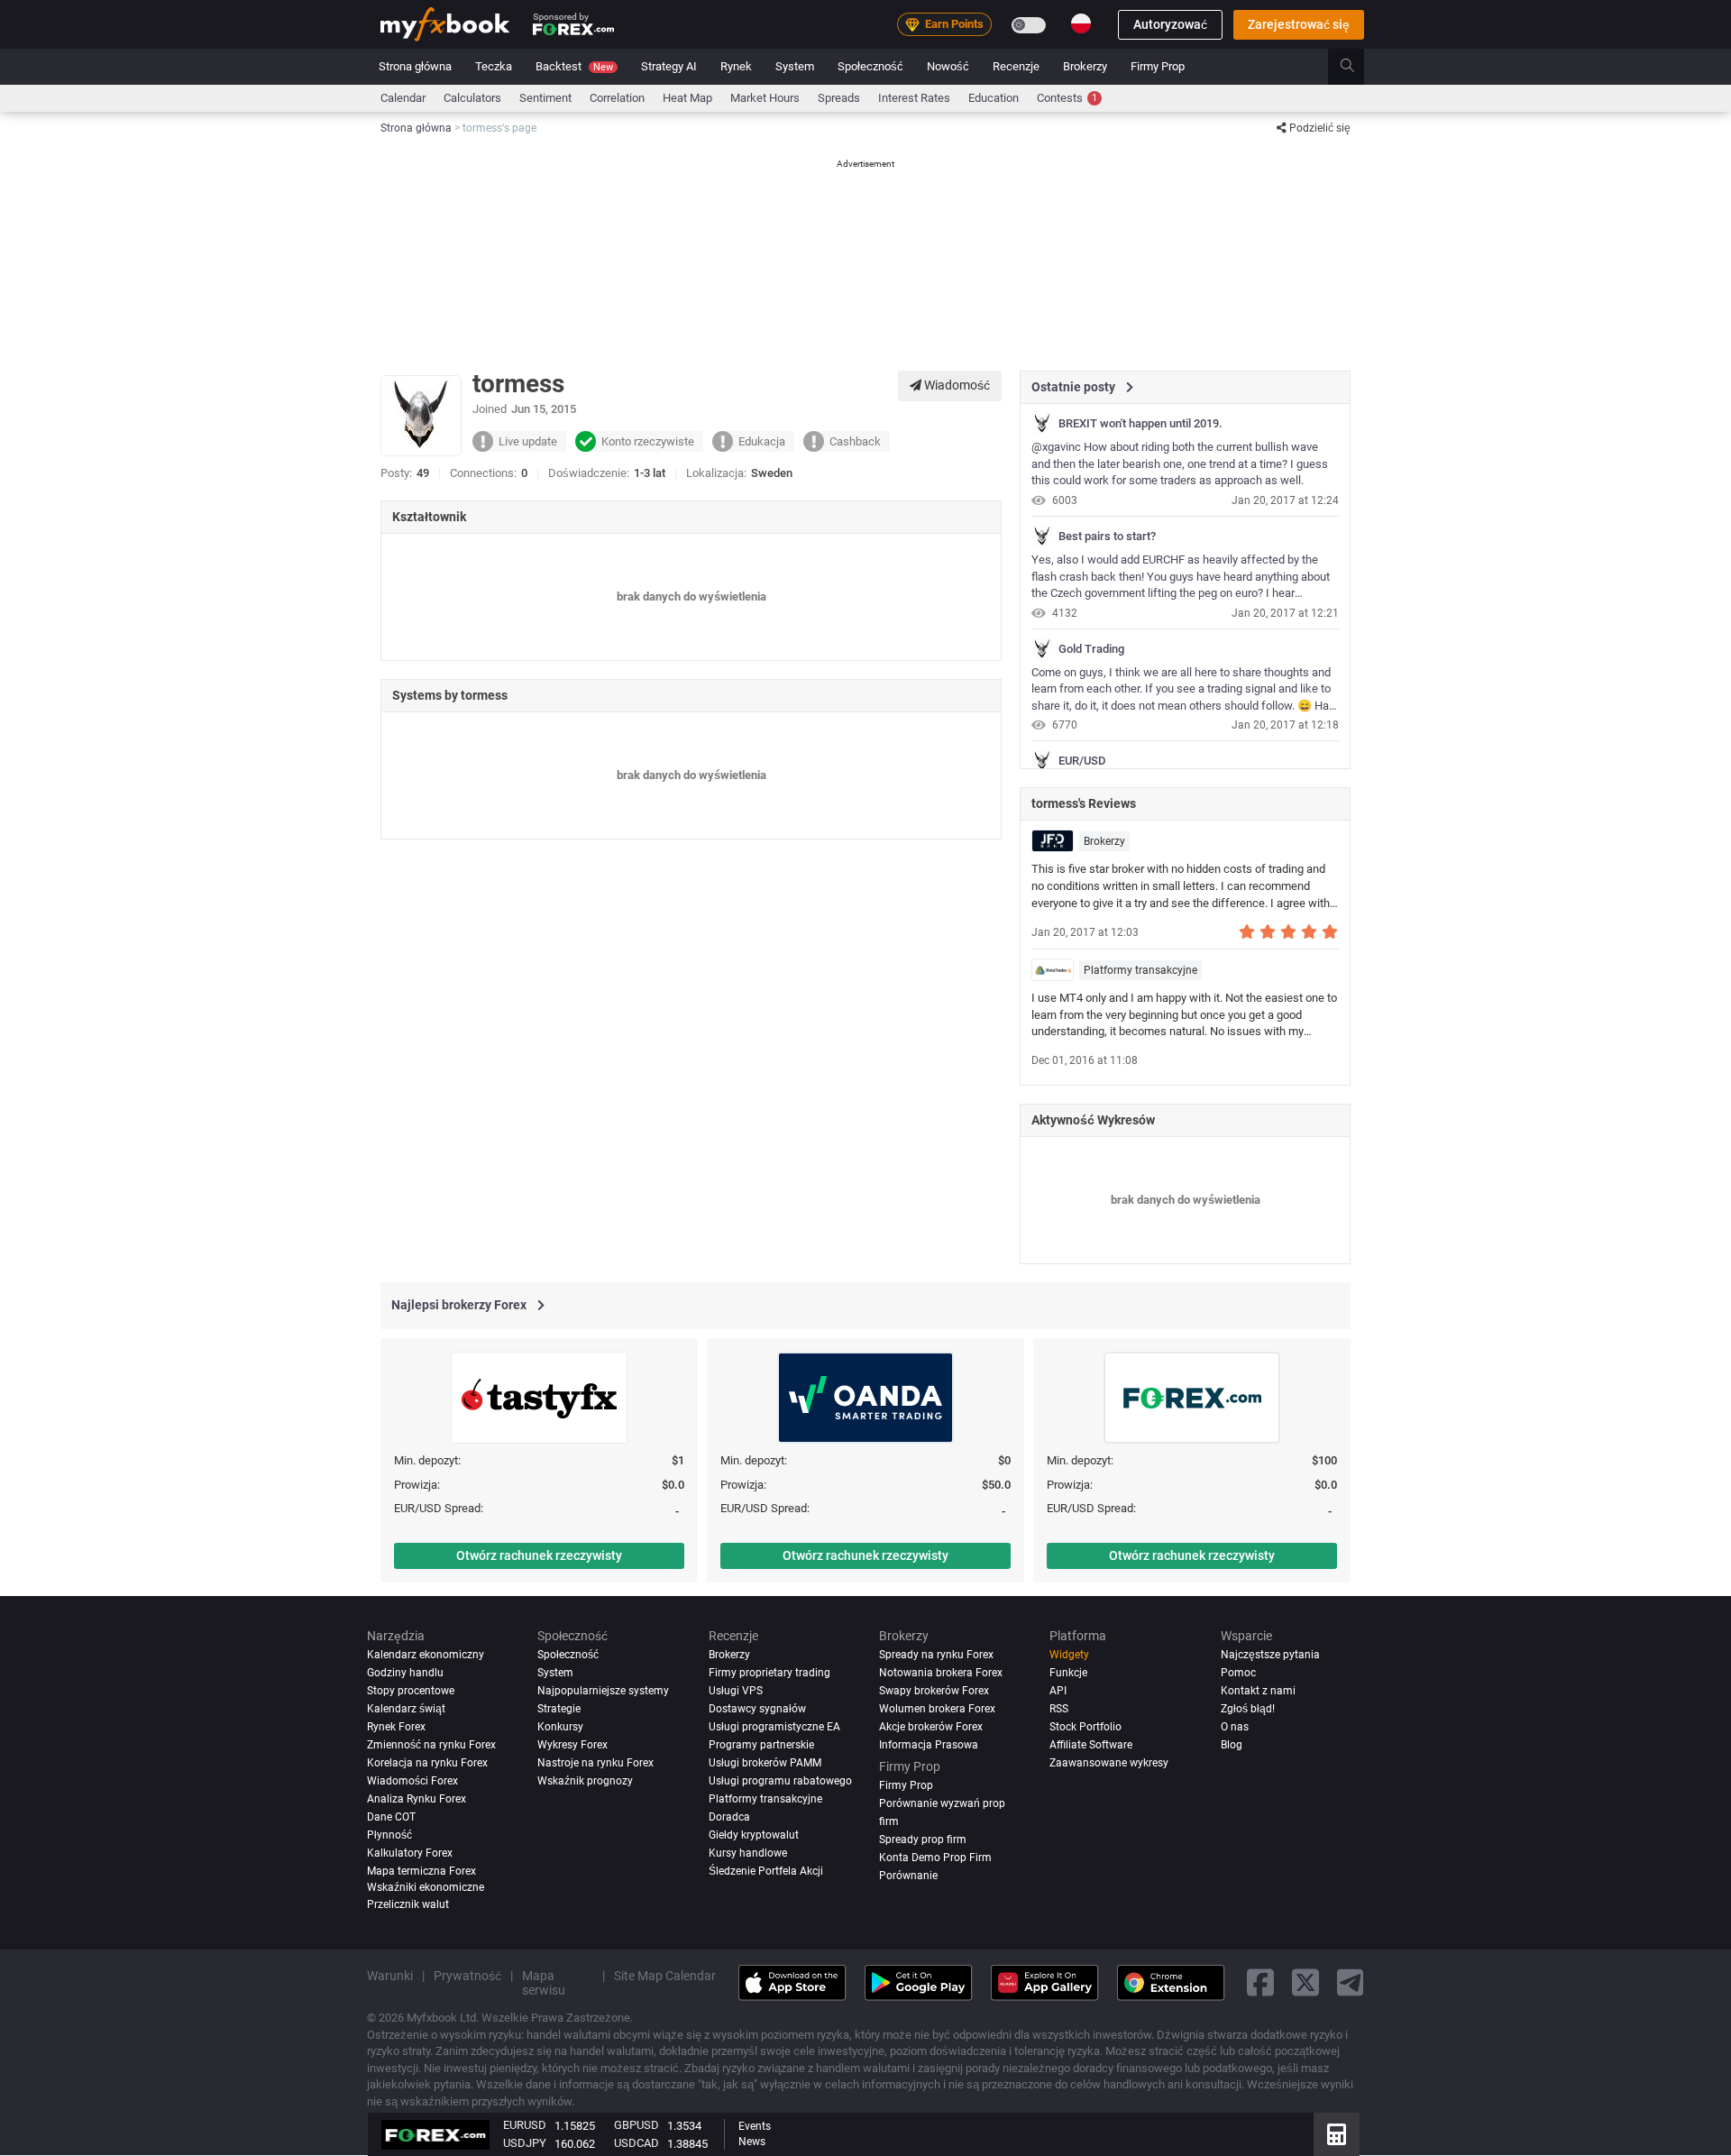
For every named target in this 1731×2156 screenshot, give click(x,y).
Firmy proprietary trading (769, 1673)
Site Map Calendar (665, 1976)
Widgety (1069, 1655)
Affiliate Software (1091, 1745)
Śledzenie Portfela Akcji (766, 1871)
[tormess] (1042, 424)
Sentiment (545, 98)
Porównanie (908, 1876)
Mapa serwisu (544, 1983)
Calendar (403, 98)
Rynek (736, 66)
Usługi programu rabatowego (780, 1781)
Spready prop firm (923, 1839)
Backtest (574, 66)
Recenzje (1016, 66)
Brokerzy (1085, 66)
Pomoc (1238, 1673)
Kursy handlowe (748, 1853)
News (752, 2142)
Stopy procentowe (411, 1691)
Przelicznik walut (408, 1904)
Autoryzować (1170, 24)
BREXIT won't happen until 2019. (1140, 424)
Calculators (472, 98)
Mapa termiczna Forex (421, 1871)
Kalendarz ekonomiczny (426, 1655)
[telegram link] (1351, 1983)
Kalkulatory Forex (410, 1853)
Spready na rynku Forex (936, 1655)
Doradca (729, 1817)
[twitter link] (1305, 1983)
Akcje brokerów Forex (931, 1727)
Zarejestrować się (1299, 24)
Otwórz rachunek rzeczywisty (539, 1555)
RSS (1059, 1709)
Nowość (948, 66)
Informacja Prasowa (929, 1745)
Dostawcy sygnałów (757, 1709)
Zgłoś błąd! (1248, 1709)
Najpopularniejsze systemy (603, 1691)
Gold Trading (1091, 649)
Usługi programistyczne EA (774, 1727)
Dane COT (391, 1817)
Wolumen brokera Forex (937, 1709)
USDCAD (637, 2143)
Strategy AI (669, 66)
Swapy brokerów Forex (934, 1691)
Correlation (617, 98)
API (1058, 1691)
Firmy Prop (1158, 66)
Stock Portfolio (1085, 1727)
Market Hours (765, 98)
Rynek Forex (396, 1727)
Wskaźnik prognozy (585, 1781)
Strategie (559, 1709)
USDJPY (525, 2143)
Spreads (839, 98)
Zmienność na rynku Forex (431, 1745)
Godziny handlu (405, 1673)
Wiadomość (956, 385)
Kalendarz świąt (406, 1709)
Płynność (389, 1835)
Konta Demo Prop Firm (935, 1858)
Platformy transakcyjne (1140, 970)
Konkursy (560, 1727)
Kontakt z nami (1258, 1691)
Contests (1067, 98)
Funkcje (1068, 1673)
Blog (1232, 1745)
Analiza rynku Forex (417, 1799)
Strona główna (415, 66)
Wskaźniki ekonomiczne (426, 1887)
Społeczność (870, 66)
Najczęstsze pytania (1270, 1655)
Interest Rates (914, 98)
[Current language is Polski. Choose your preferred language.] (1081, 23)
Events (755, 2126)
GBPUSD (637, 2125)
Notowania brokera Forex (941, 1673)
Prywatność (467, 1976)
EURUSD (525, 2125)
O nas (1235, 1727)
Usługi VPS (736, 1691)
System (795, 66)
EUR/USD (1082, 761)
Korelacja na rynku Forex (427, 1763)
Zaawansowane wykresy (1109, 1763)
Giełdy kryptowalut (754, 1835)
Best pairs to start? (1107, 537)
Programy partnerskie (761, 1745)
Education (994, 98)
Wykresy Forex (572, 1745)
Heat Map (687, 98)
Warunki (390, 1976)
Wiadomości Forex (412, 1781)
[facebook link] (1260, 1983)
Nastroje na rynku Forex (595, 1763)
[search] (1357, 67)
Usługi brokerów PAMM (765, 1763)
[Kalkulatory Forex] (1337, 2134)
